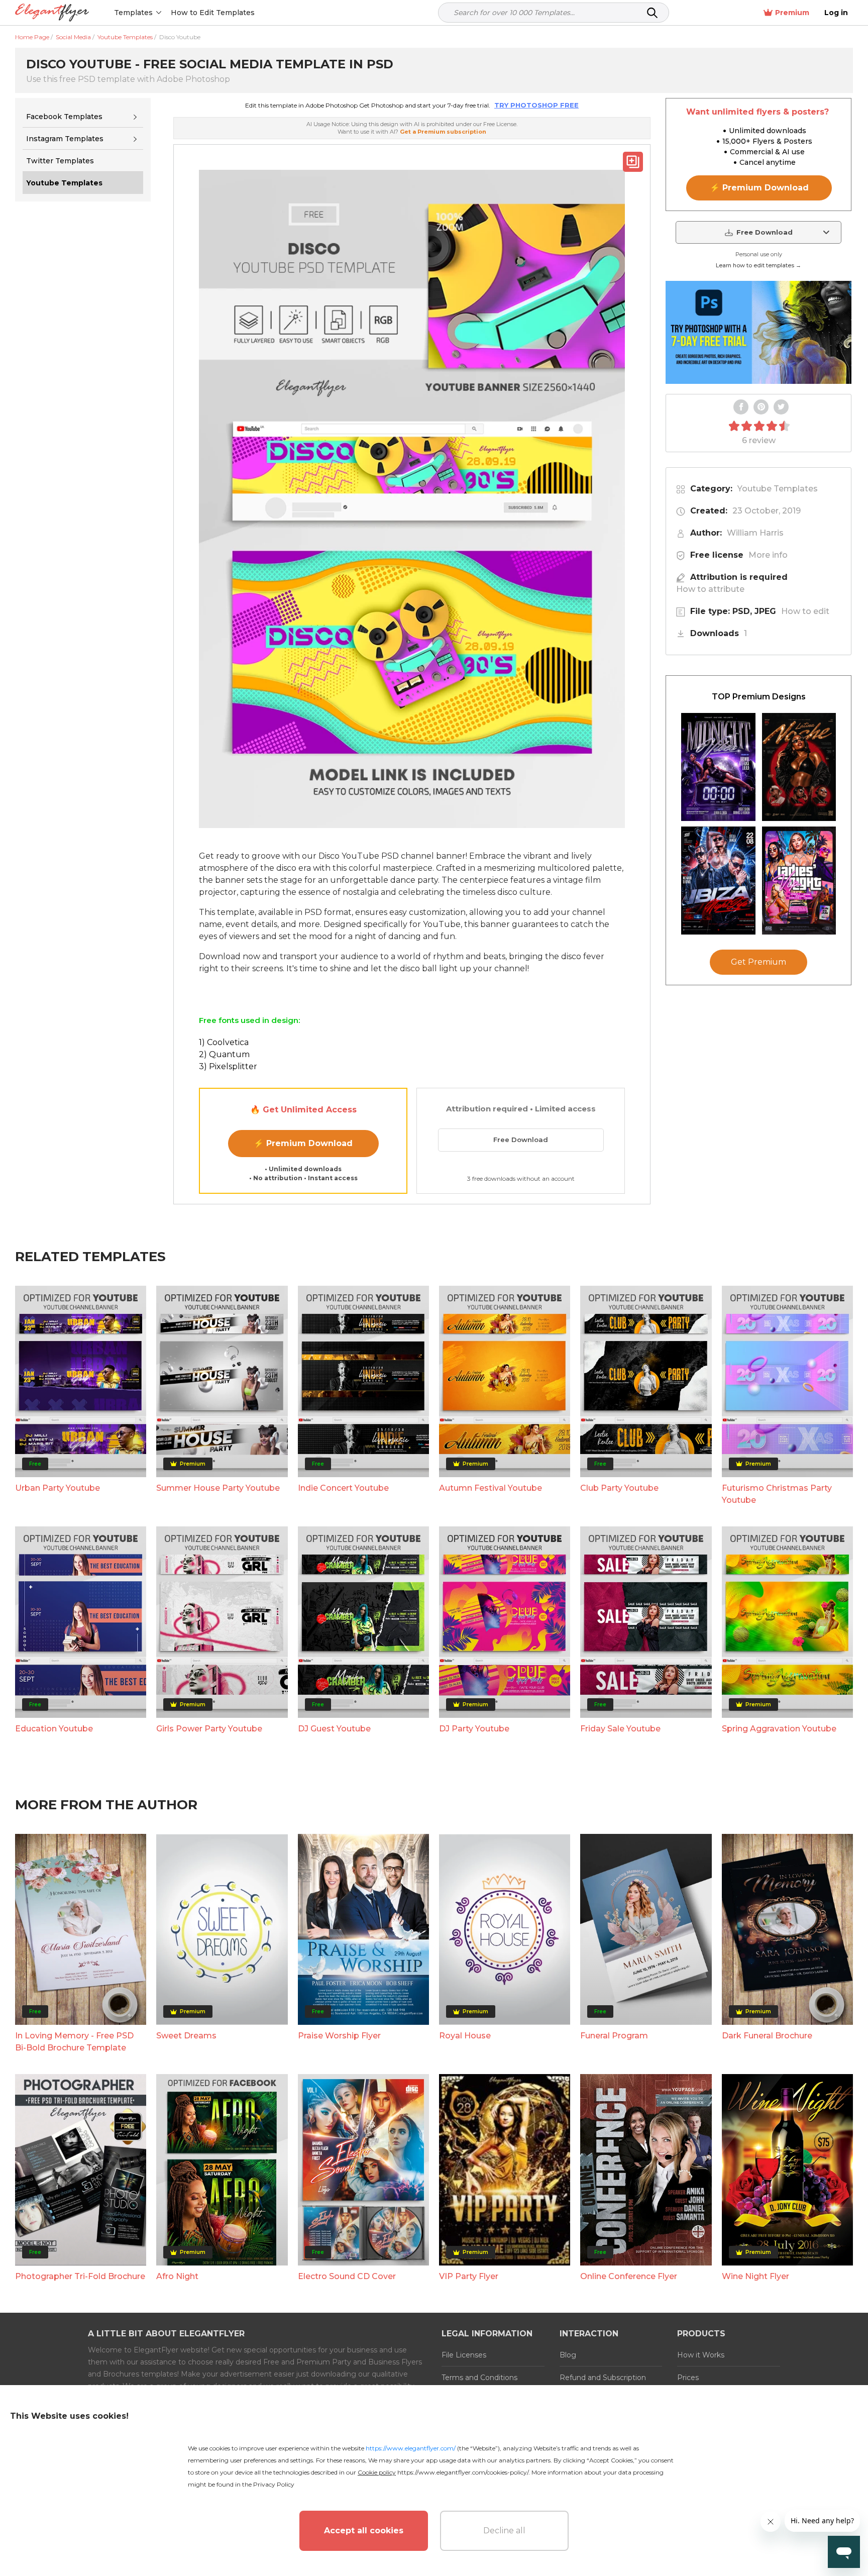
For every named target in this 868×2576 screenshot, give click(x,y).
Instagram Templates (65, 139)
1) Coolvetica (224, 1042)
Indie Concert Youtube (343, 1488)
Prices (688, 2378)
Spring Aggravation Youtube (779, 1729)
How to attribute (710, 589)
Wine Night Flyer (755, 2276)
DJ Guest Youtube (334, 1729)
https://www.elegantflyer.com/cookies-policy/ (463, 2472)
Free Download (521, 1140)
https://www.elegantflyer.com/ (411, 2448)
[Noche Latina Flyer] (799, 767)
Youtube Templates (778, 489)
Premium (792, 13)
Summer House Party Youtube (218, 1488)
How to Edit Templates (213, 13)
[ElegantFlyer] (52, 13)
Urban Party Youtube (58, 1488)
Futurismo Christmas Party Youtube (777, 1494)
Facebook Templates (64, 117)
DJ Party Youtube (474, 1729)
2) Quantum (224, 1054)
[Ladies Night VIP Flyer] (799, 881)
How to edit (805, 611)
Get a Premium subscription (443, 132)
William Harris (755, 533)
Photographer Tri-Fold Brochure (80, 2276)
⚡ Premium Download (303, 1143)
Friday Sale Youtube (620, 1729)
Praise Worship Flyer (339, 2036)
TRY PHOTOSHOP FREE (536, 105)
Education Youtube (54, 1729)
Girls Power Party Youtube (209, 1729)
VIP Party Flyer (469, 2276)
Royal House (465, 2036)
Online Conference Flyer (629, 2276)
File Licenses (464, 2355)
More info (768, 555)
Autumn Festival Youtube (491, 1488)
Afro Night (177, 2276)
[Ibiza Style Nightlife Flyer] (718, 881)
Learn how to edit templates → (758, 265)
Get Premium (758, 962)
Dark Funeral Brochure (767, 2036)
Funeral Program (614, 2036)
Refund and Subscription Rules (603, 2384)
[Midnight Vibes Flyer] (718, 767)
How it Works (701, 2355)
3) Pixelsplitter (228, 1066)
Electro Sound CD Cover (347, 2276)
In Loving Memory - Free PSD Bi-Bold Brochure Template (74, 2042)
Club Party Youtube (619, 1488)
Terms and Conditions (479, 2378)
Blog (568, 2355)
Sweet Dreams (186, 2036)
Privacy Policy (274, 2484)
